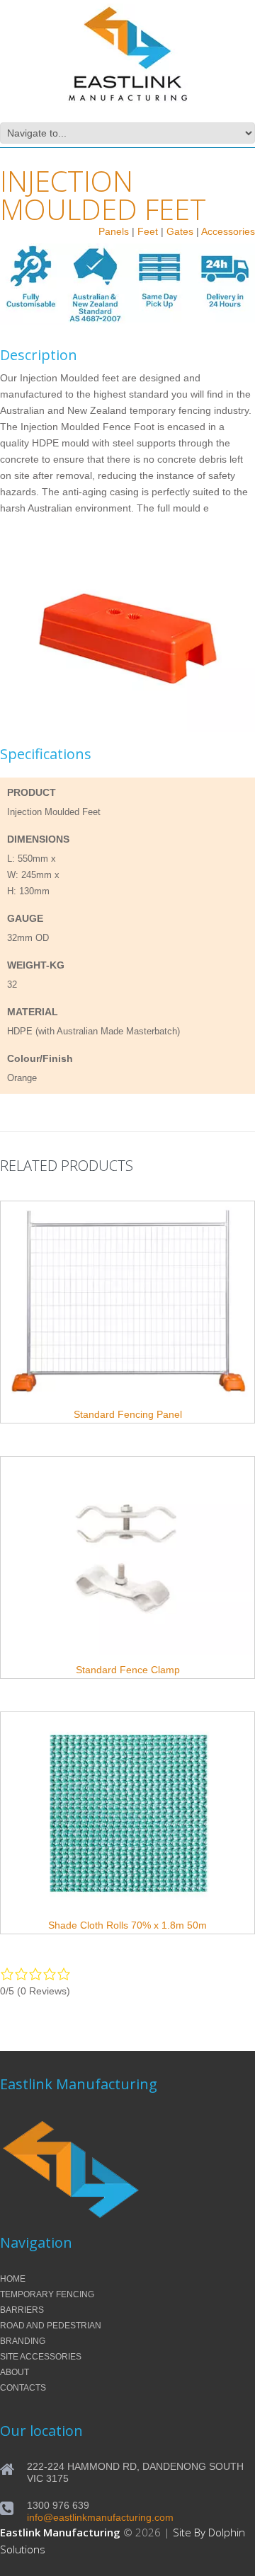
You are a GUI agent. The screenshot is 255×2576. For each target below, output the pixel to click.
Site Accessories (41, 2357)
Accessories (228, 231)
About (15, 2372)
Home (13, 2279)
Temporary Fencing (47, 2294)
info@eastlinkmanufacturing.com (100, 2517)
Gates (180, 231)
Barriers (22, 2310)
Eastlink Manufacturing (60, 2532)
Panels (114, 231)
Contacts (23, 2388)
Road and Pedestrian (51, 2326)
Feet (148, 231)
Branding (23, 2341)
